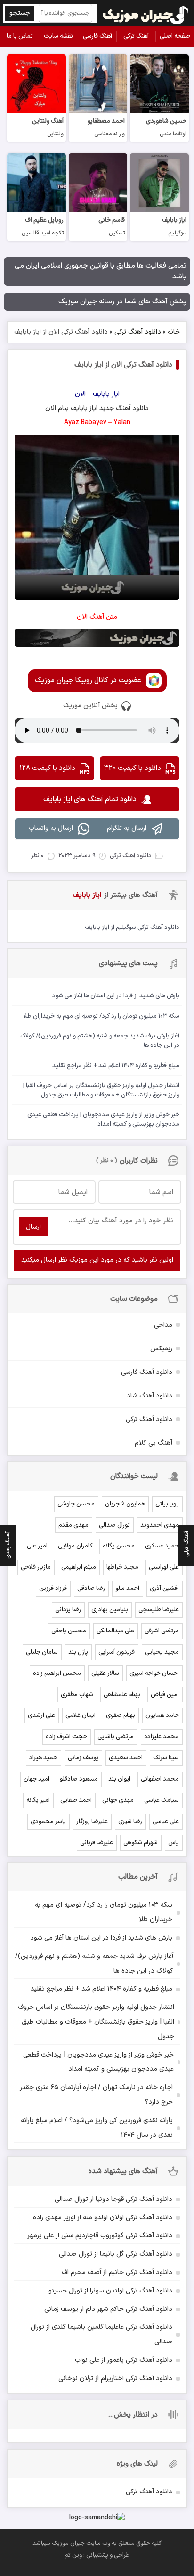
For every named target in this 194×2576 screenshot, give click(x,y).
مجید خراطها (122, 1567)
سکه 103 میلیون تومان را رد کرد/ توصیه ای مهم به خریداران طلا (104, 1912)
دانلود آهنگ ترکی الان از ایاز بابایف (123, 365)
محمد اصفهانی (160, 1779)
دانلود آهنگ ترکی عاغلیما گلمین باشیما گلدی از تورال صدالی (101, 2334)
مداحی (163, 1325)
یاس (174, 1843)
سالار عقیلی (105, 1673)
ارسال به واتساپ (51, 828)
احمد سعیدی (126, 1758)
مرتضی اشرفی (162, 1631)
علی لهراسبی (164, 1567)
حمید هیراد (43, 1758)
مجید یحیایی (162, 1652)
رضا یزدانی (68, 1610)
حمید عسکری (162, 1546)
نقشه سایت (58, 36)
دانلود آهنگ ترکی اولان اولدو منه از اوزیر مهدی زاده (103, 2218)
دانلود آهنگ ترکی (138, 332)
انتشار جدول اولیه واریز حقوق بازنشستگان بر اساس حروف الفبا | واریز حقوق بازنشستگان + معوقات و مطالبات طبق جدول (96, 2022)
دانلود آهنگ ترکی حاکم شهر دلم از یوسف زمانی (108, 2309)
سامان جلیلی (42, 1652)
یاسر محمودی (48, 1822)
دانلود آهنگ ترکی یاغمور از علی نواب (124, 2360)
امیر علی (37, 1546)
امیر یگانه (38, 1800)
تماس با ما (20, 36)
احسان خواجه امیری (154, 1673)
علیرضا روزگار (92, 1822)
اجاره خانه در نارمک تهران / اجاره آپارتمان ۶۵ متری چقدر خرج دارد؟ (96, 2095)
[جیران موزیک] (146, 13)
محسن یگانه (119, 1546)
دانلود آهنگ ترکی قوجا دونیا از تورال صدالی (113, 2199)
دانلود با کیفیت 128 (47, 768)
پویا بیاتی (167, 1504)
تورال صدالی (114, 1525)
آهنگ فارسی (97, 36)
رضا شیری (130, 1822)
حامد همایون (162, 1715)
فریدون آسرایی (117, 1652)
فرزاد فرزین (53, 1589)
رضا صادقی (91, 1589)
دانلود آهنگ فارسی (147, 1372)
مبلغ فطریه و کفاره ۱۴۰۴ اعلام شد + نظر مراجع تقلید (101, 1989)
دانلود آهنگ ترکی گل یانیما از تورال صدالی (116, 2254)
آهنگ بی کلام (154, 1443)
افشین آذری (164, 1589)
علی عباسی (166, 1822)
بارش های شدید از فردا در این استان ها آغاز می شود (101, 1938)
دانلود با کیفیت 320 (133, 768)
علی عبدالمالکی (115, 1631)
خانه (174, 332)
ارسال (33, 1227)
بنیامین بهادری (110, 1610)
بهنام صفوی (121, 1715)
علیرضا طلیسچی (159, 1610)
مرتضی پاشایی (116, 1737)
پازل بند (78, 1652)
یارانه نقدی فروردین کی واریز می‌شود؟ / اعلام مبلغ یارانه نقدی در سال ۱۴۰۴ (97, 2128)
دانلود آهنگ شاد (150, 1396)
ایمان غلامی (81, 1715)
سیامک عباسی (162, 1800)
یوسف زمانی (83, 1758)
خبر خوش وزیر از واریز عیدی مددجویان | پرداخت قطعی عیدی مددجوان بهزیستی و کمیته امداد (98, 2062)
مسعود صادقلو (79, 1779)
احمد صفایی (76, 1800)
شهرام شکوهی (141, 1843)
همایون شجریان (125, 1504)
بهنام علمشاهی (122, 1695)
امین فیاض (165, 1695)
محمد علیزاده (162, 1737)
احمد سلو (127, 1589)
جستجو (20, 13)
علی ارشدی (41, 1715)
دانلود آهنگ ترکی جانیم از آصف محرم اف (117, 2272)
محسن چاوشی (76, 1504)
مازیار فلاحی (36, 1567)
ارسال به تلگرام (127, 828)
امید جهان (36, 1779)
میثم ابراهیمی (79, 1567)
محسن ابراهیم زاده (57, 1673)
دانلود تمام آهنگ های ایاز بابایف (90, 799)
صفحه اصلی (175, 36)
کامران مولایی (75, 1546)
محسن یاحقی (69, 1631)
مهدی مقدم (73, 1525)
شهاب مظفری (77, 1695)
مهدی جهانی (118, 1800)
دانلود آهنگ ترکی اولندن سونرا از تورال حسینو (110, 2291)
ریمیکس (161, 1349)
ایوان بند (119, 1779)
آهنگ (123, 408)
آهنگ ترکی (136, 36)
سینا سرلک (166, 1758)
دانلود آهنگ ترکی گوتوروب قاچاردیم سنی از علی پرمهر (100, 2236)
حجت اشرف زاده (66, 1737)
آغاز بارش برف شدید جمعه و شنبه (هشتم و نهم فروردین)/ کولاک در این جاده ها (94, 1964)
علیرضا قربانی (97, 1843)
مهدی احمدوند (160, 1525)
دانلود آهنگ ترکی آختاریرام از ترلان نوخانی (115, 2379)
